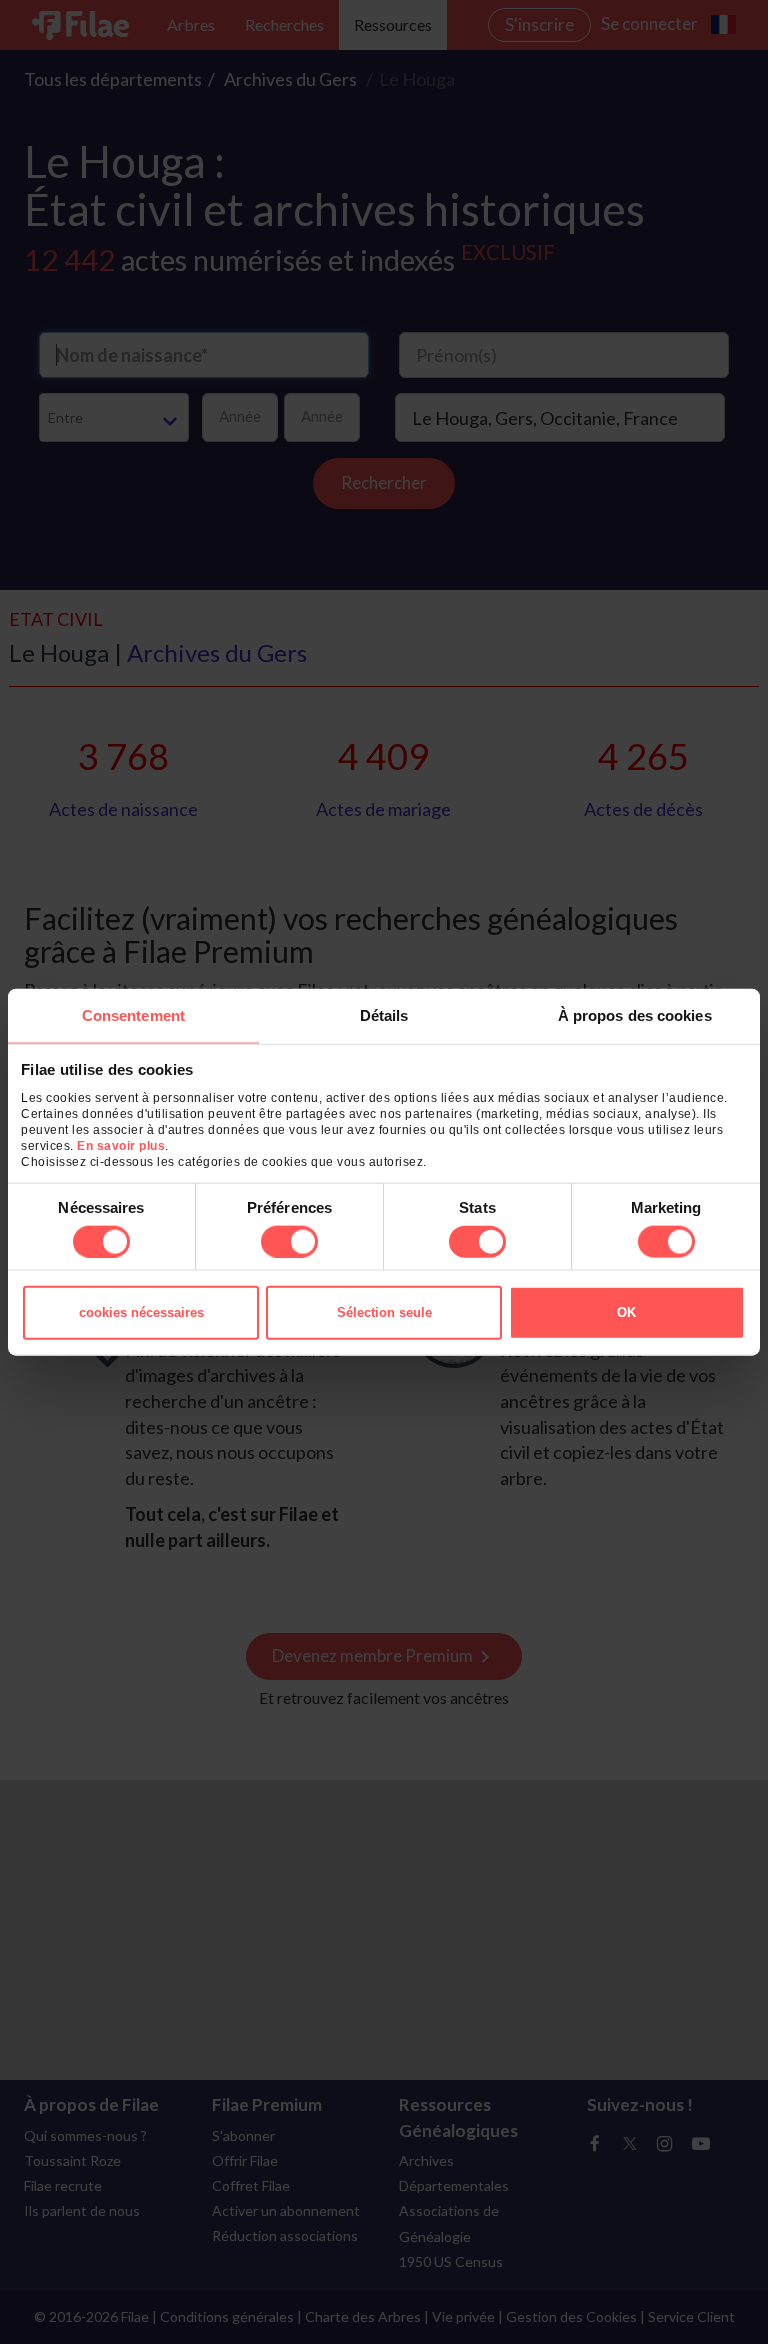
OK (626, 1311)
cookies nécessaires (141, 1311)
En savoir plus (121, 1145)
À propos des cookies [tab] (635, 1015)
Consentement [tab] (133, 1015)
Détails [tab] (384, 1015)
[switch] (289, 1241)
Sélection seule (384, 1311)
